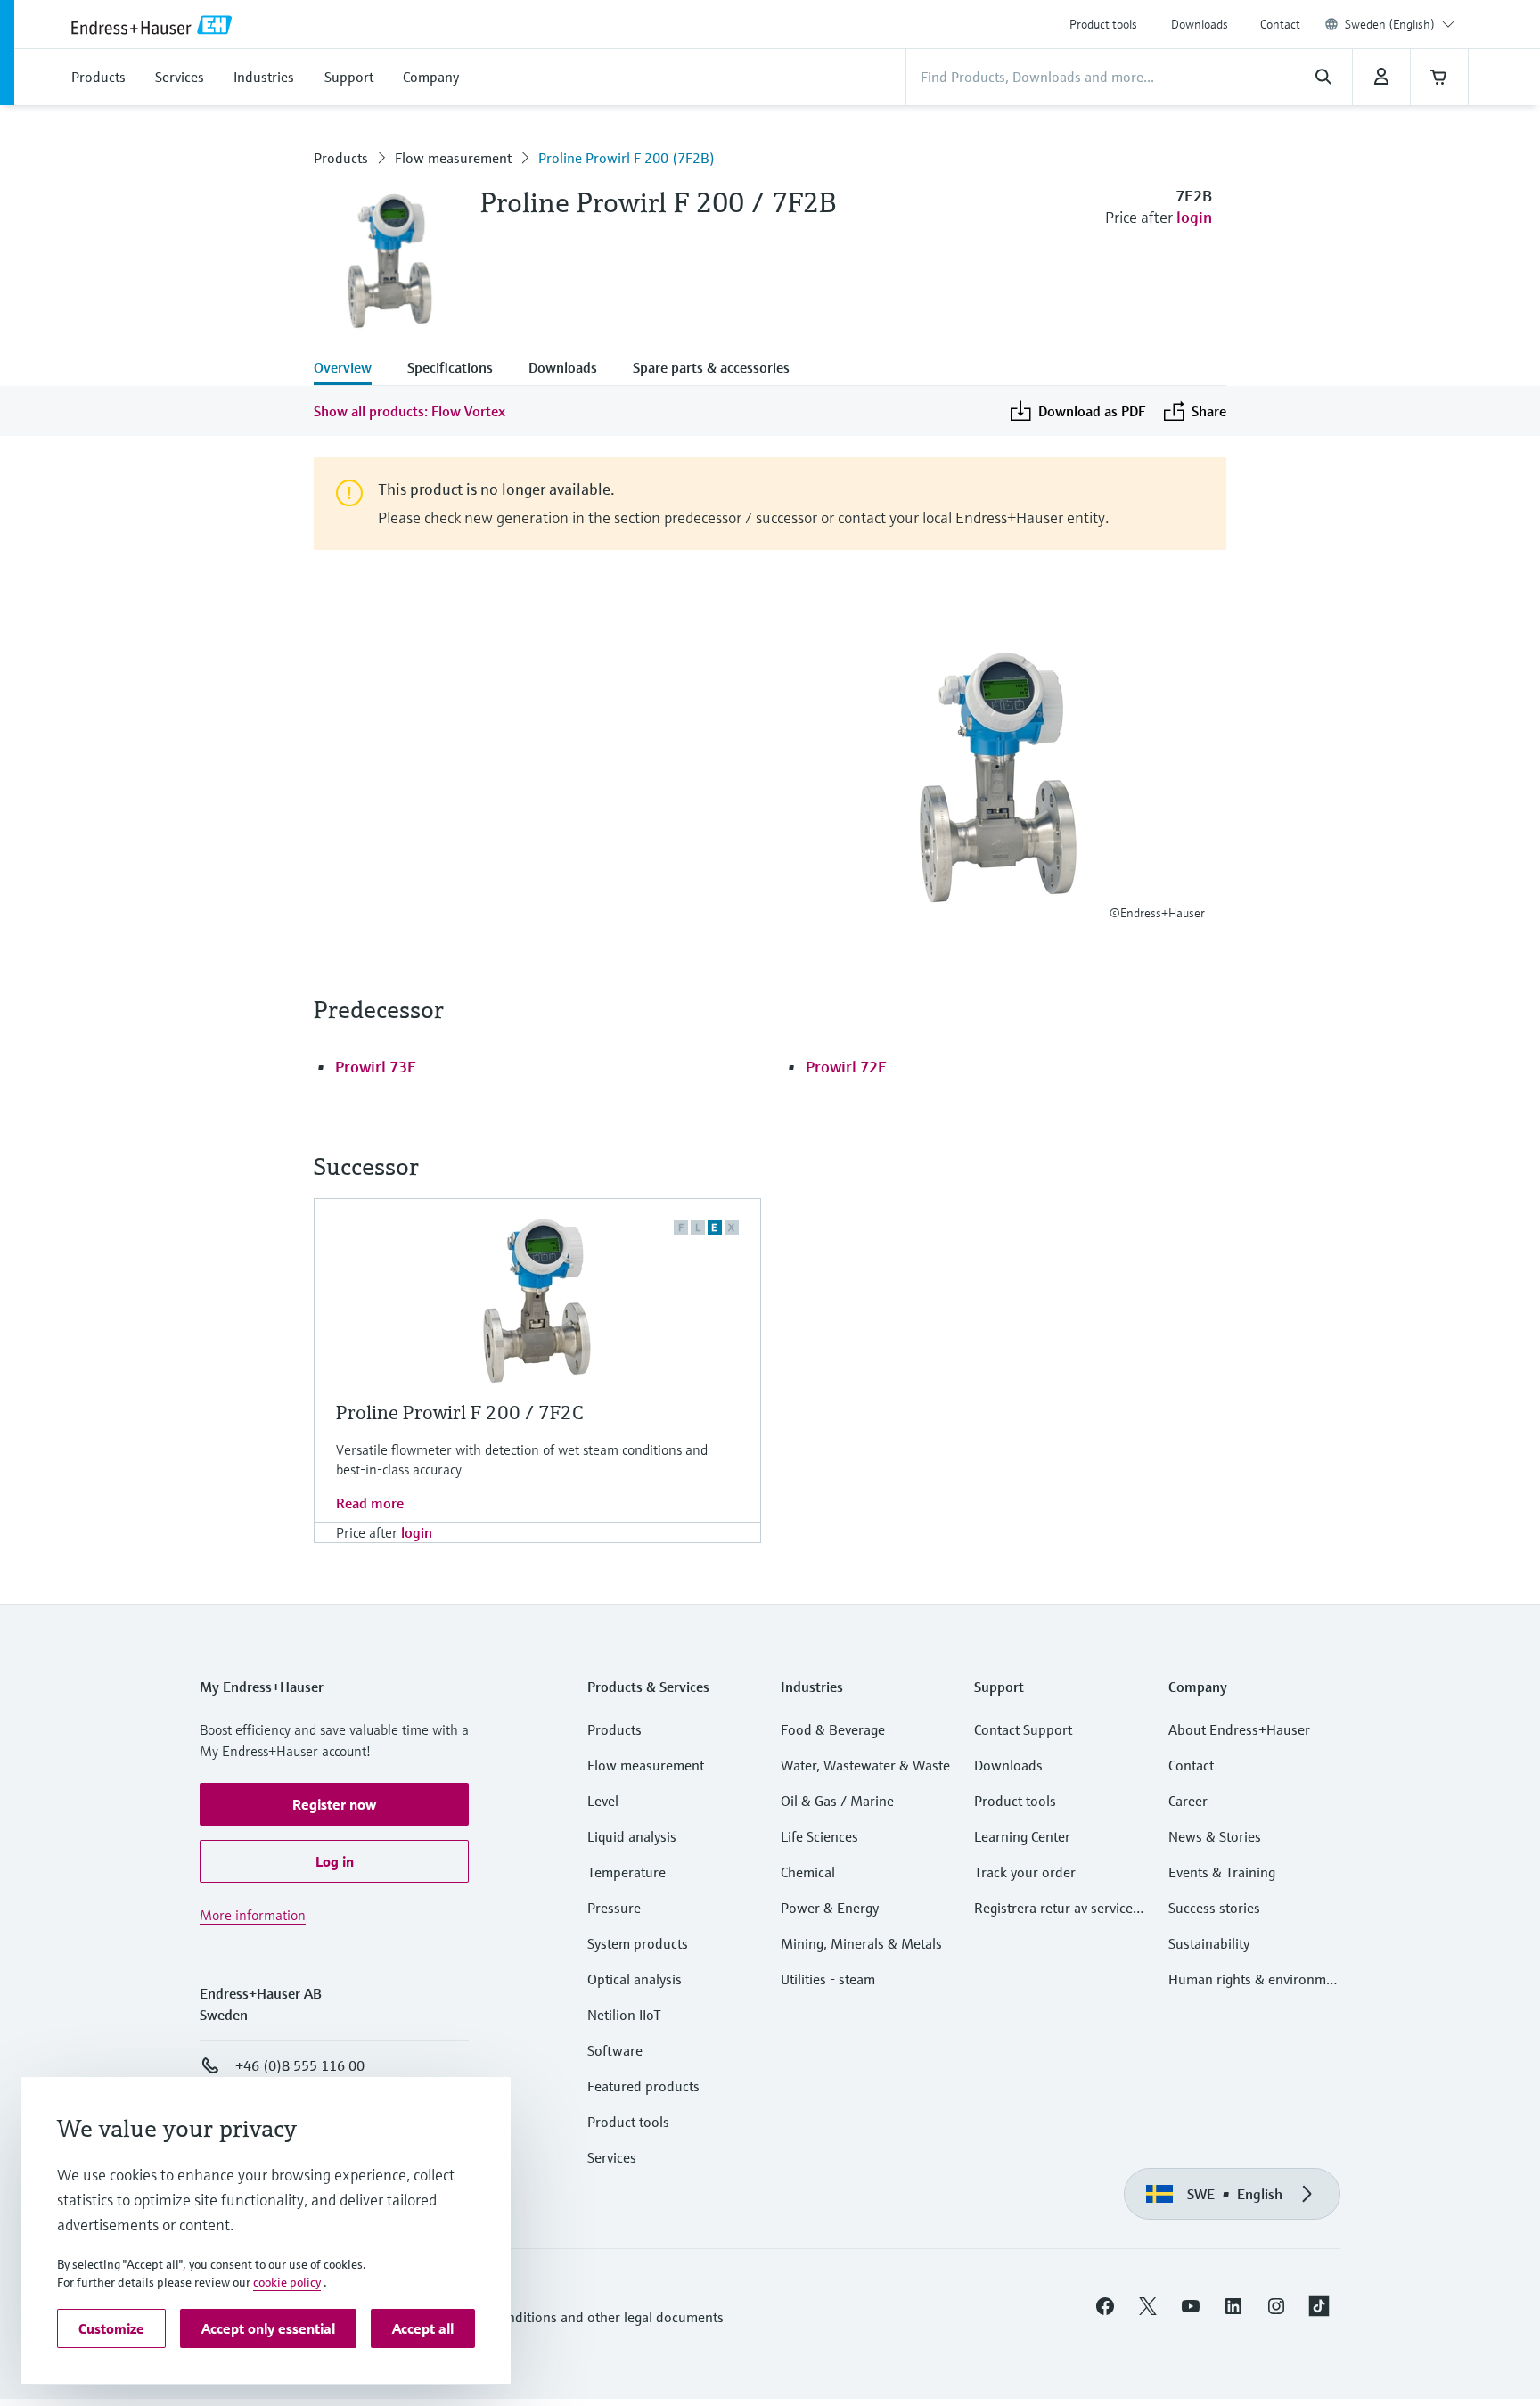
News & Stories (1215, 1836)
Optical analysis (635, 1979)
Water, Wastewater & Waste (865, 1765)
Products (341, 158)
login (1194, 217)
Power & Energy (830, 1908)
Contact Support (1023, 1729)
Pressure (614, 1908)
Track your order (1025, 1872)
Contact (1280, 24)
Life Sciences (819, 1836)
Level (603, 1801)
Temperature (627, 1872)
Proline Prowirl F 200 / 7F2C (460, 1412)
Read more (370, 1503)
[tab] (352, 369)
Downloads (1200, 24)
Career (1188, 1801)
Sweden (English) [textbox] (1390, 24)
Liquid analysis (632, 1836)
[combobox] (1400, 24)
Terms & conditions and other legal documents (581, 2317)
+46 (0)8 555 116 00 (300, 2065)
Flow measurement (453, 158)
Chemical (808, 1872)
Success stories (1214, 1908)
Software (615, 2050)
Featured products (643, 2086)
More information (253, 1915)
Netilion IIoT (624, 2015)
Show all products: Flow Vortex (410, 411)
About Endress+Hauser (1239, 1729)
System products (638, 1943)
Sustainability (1209, 1943)
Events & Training (1222, 1872)
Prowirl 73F (376, 1067)
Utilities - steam (828, 1979)
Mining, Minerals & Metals (861, 1943)
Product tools (1103, 24)
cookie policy (287, 2282)
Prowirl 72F (846, 1067)
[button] (334, 1804)
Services (612, 2157)
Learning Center (1022, 1836)
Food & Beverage (833, 1729)
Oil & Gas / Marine (837, 1801)
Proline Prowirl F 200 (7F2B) (627, 158)
